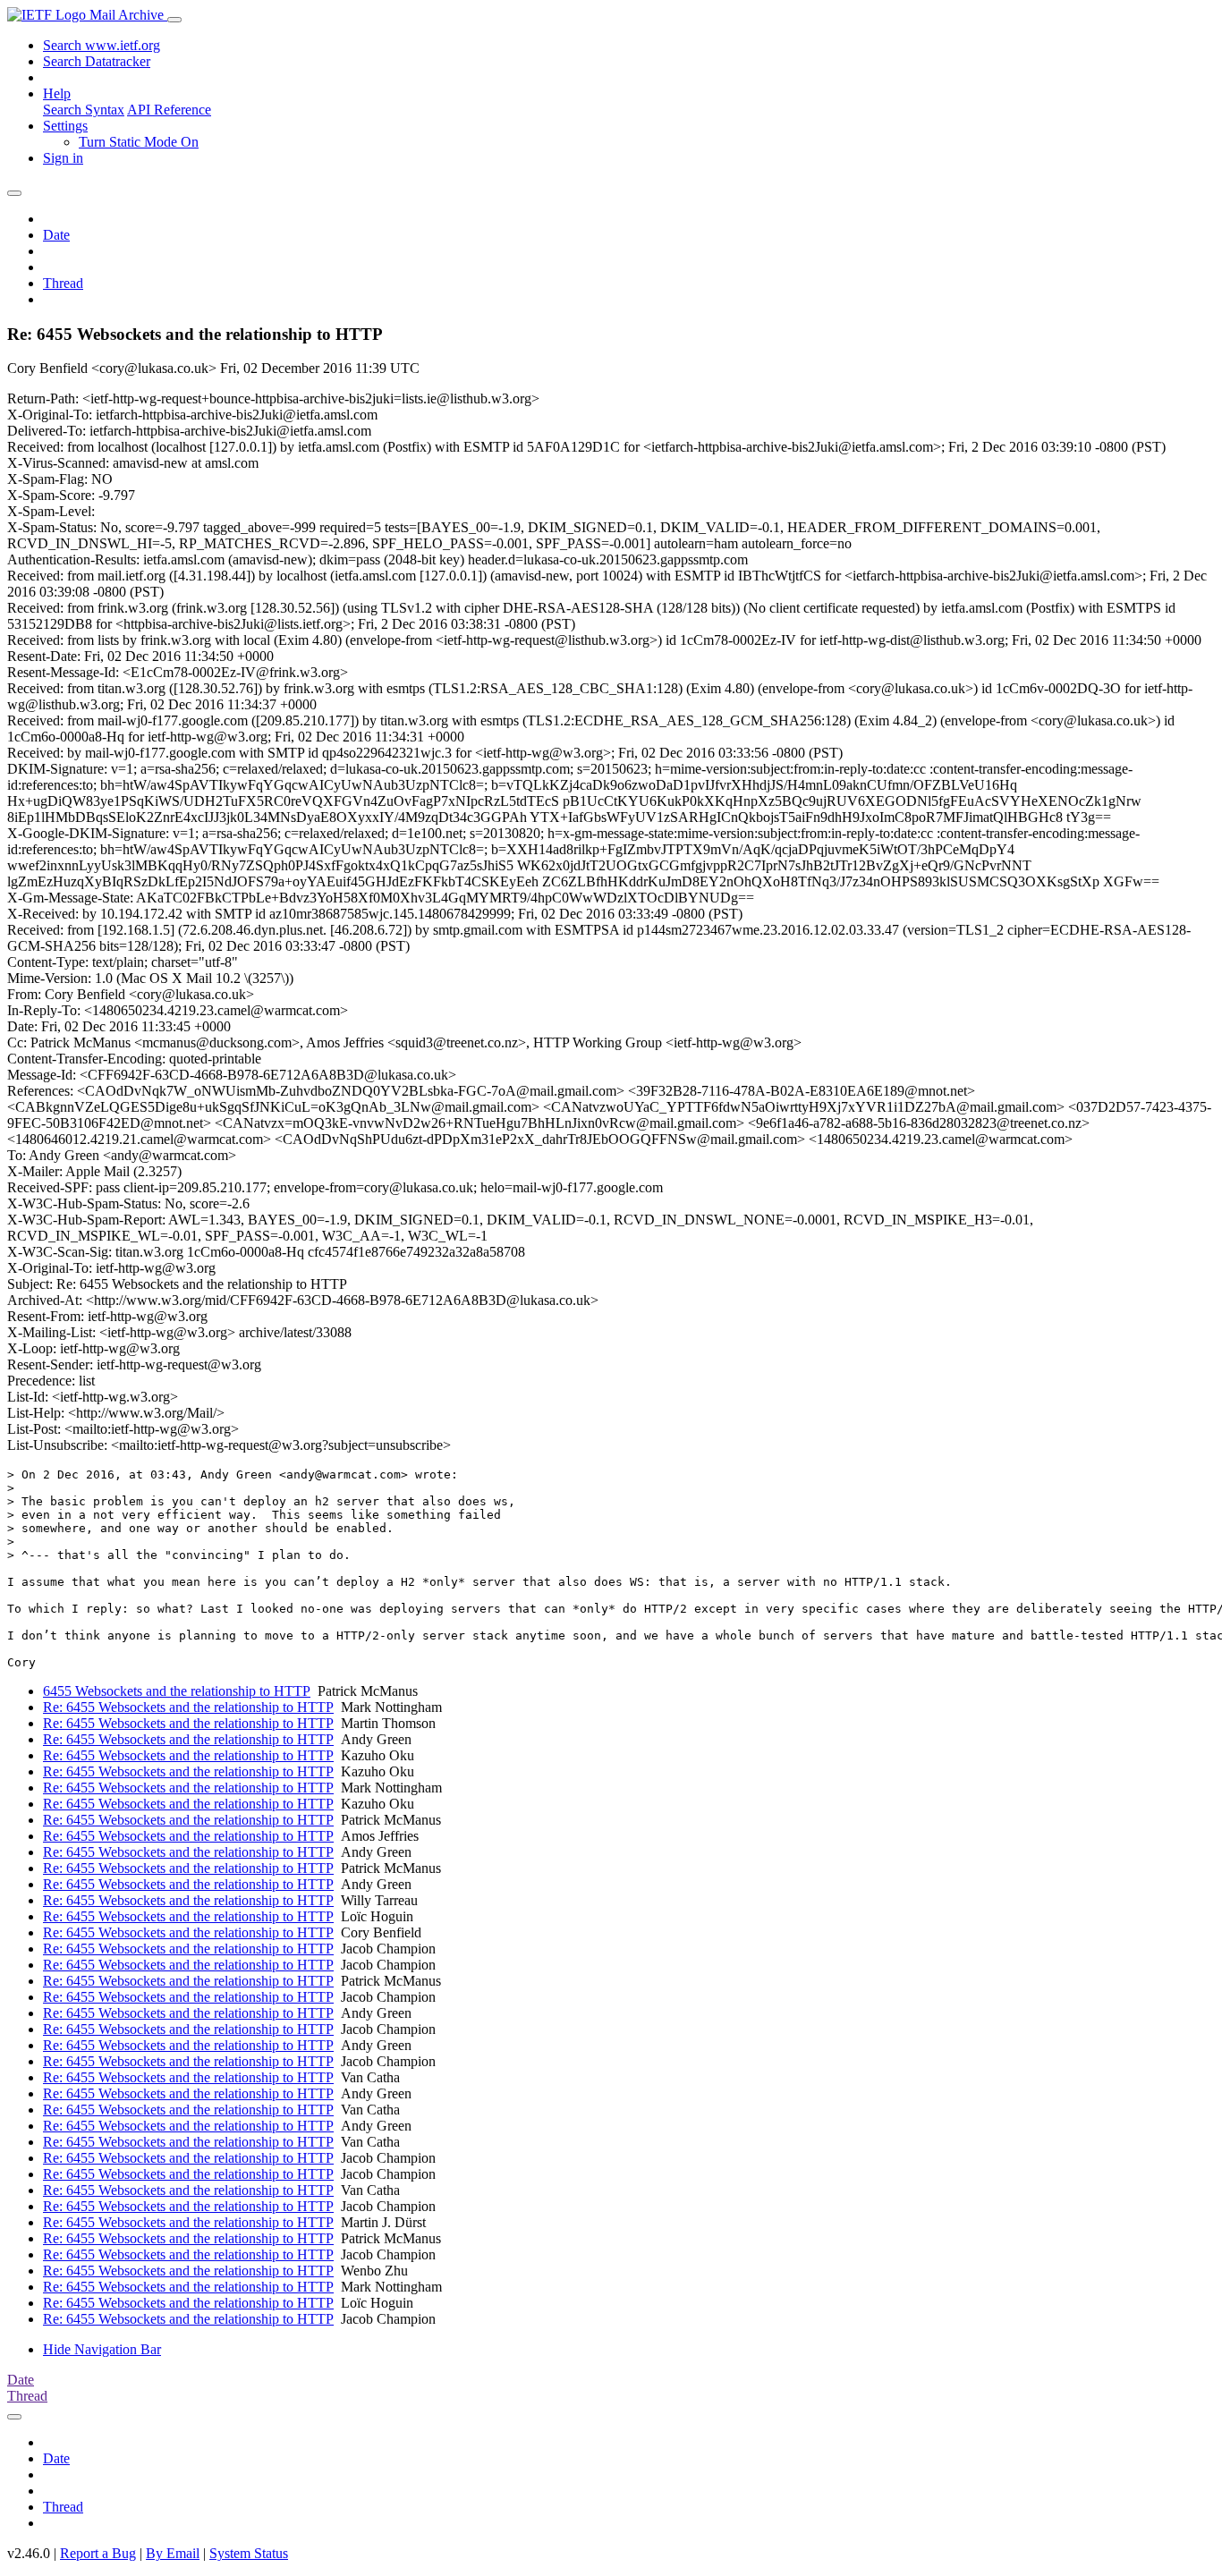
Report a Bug (98, 2553)
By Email (173, 2553)
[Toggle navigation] (174, 20)
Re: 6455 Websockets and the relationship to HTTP (188, 1707)
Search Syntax (84, 110)
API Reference (169, 110)
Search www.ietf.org (102, 45)
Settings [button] (65, 126)
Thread (63, 283)
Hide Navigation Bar (102, 2349)
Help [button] (57, 93)
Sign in (63, 158)
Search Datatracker (97, 61)
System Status (249, 2553)
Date (56, 235)
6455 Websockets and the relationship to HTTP (177, 1691)
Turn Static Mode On (139, 142)
